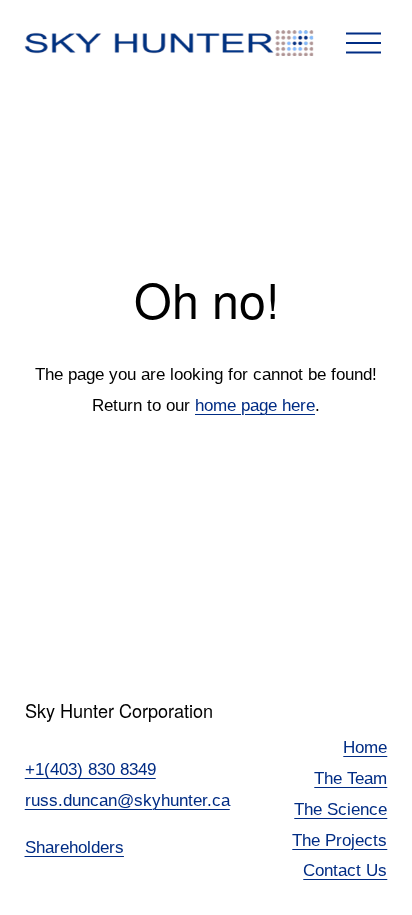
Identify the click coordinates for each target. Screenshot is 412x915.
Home (365, 747)
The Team (350, 778)
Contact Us (345, 870)
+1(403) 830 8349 (90, 769)
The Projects (339, 840)
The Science (340, 809)
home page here (255, 405)
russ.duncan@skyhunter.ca (127, 800)
